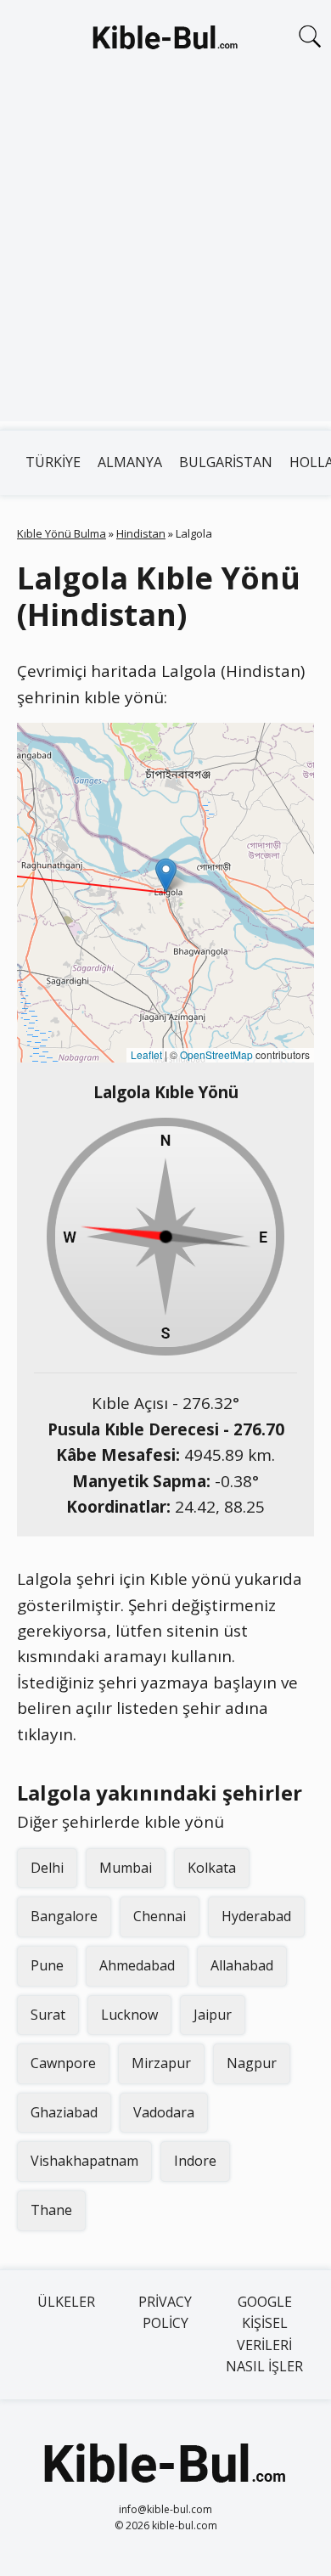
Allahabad (242, 1965)
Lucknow (129, 2015)
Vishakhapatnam (84, 2161)
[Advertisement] (165, 256)
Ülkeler (66, 2302)
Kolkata (212, 1868)
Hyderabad (256, 1916)
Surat (48, 2015)
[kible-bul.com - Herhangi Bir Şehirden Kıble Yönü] (165, 41)
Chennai (160, 1916)
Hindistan (141, 533)
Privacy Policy (165, 2313)
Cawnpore (63, 2063)
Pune (47, 1965)
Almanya (130, 462)
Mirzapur (161, 2063)
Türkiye (53, 462)
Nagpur (252, 2063)
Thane (51, 2210)
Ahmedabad (137, 1965)
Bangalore (64, 1916)
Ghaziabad (64, 2112)
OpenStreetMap (216, 1054)
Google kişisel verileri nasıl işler (264, 2334)
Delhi (47, 1868)
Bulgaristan (226, 462)
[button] (166, 875)
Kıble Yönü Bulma (62, 533)
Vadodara (164, 2112)
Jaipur (213, 2015)
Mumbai (126, 1868)
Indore (195, 2161)
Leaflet (146, 1054)
